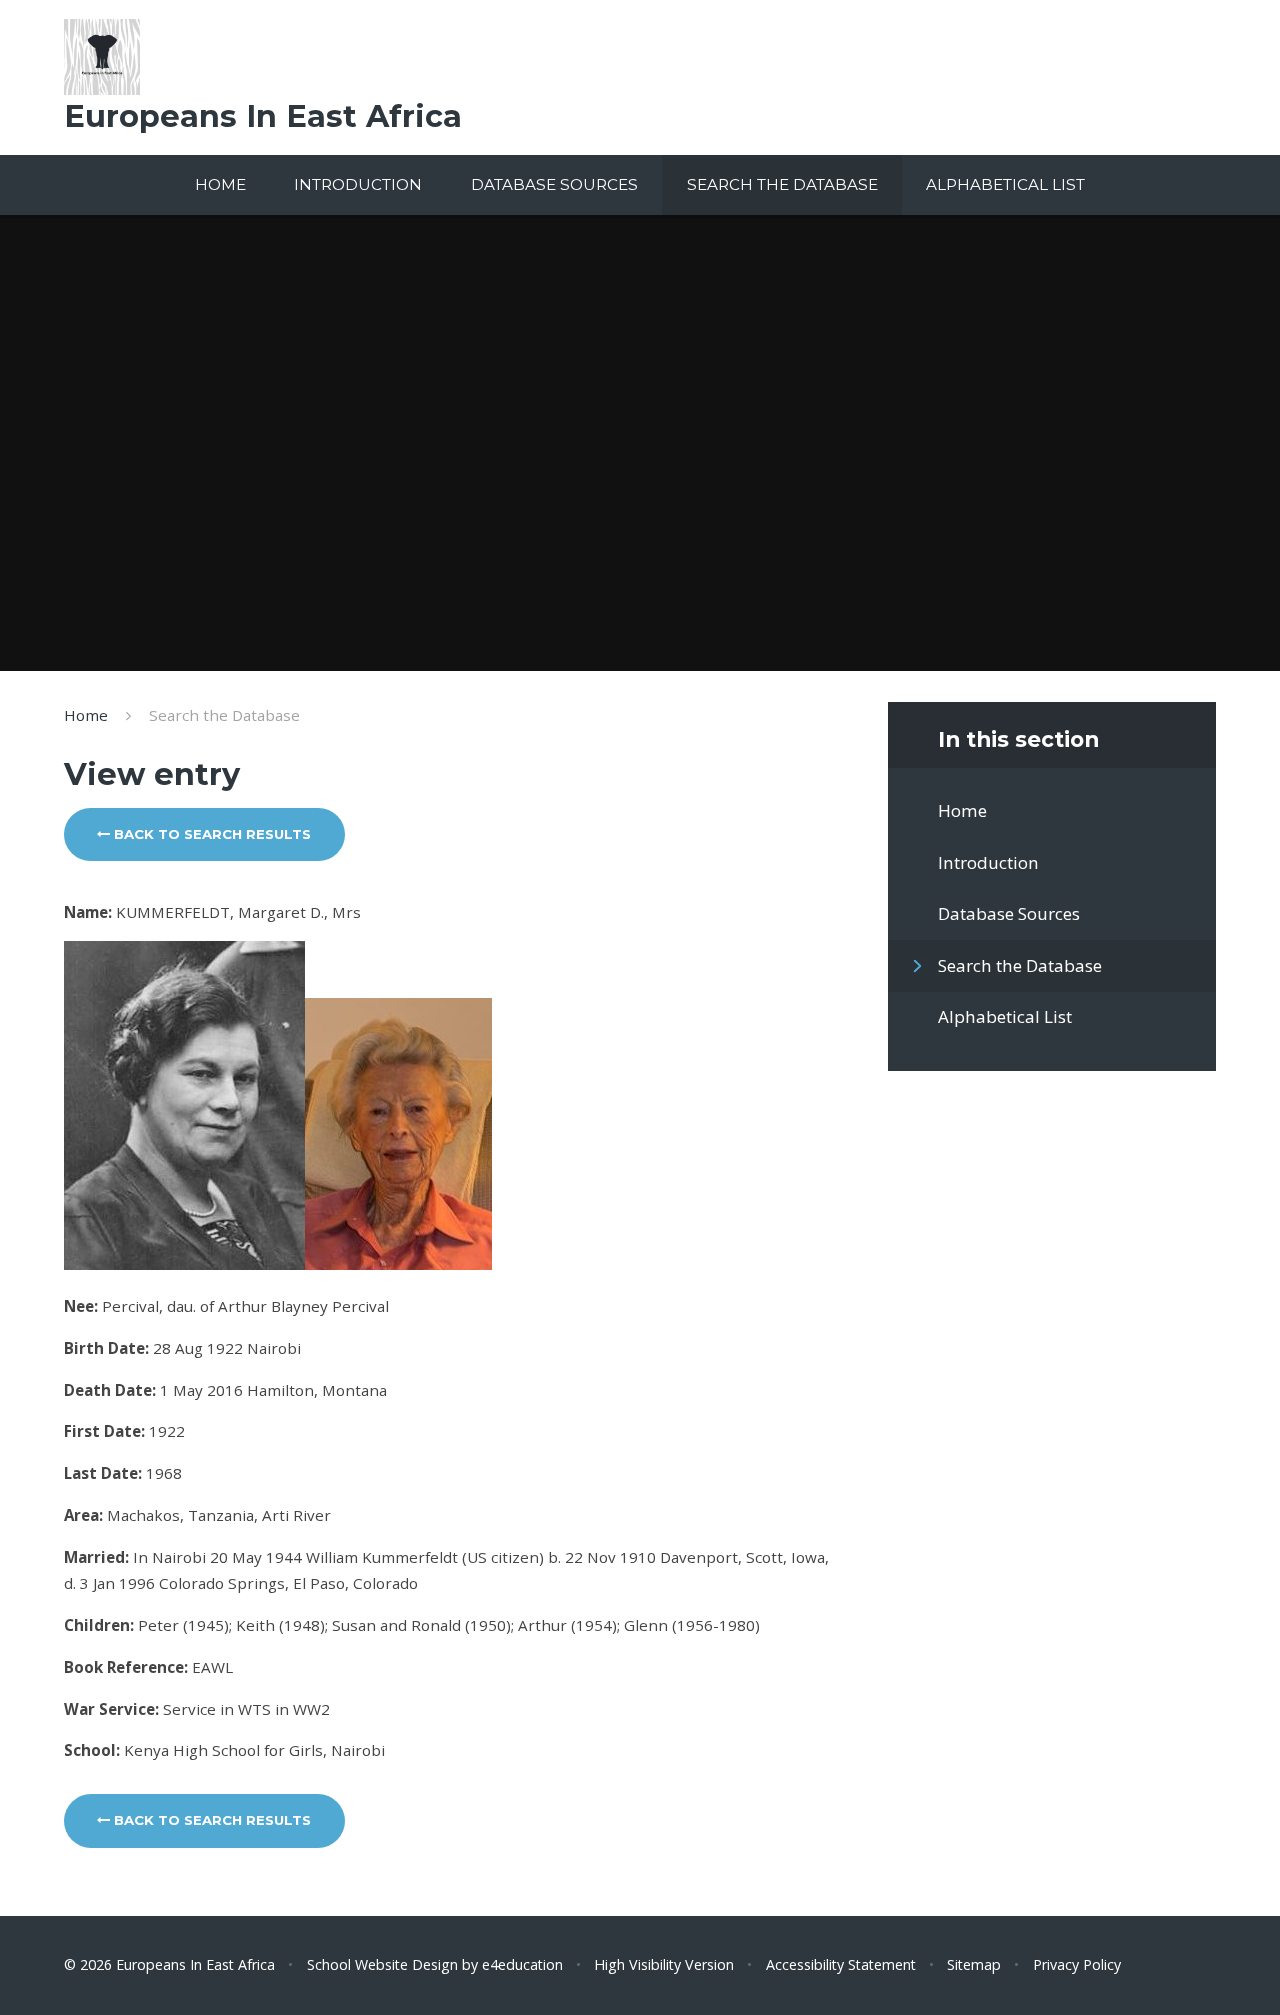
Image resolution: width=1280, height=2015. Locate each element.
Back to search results (210, 834)
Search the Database (224, 715)
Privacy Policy (1077, 1964)
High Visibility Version (664, 1964)
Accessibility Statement (841, 1964)
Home (86, 715)
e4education (522, 1964)
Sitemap (974, 1964)
